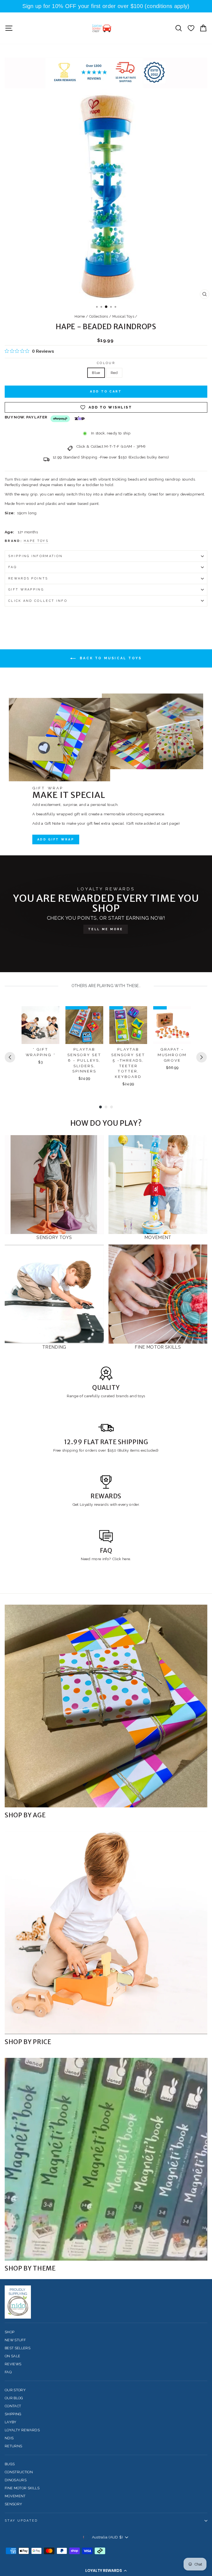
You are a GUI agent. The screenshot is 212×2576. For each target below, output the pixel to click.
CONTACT (13, 2406)
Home (80, 316)
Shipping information (35, 556)
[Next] (202, 1057)
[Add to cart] (52, 1015)
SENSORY (13, 2504)
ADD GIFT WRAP (56, 839)
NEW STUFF (15, 2340)
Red (114, 373)
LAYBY (11, 2422)
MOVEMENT (15, 2496)
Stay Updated (21, 2521)
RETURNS (13, 2446)
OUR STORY (15, 2390)
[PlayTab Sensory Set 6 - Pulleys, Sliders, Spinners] (84, 1025)
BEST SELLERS (18, 2348)
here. (126, 1559)
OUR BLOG (14, 2398)
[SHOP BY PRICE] (106, 1933)
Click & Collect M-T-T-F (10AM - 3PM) (111, 446)
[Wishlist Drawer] (191, 28)
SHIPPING (13, 2414)
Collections (99, 316)
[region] (106, 6)
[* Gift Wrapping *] (40, 1025)
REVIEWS (13, 2364)
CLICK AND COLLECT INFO (38, 601)
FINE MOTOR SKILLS (22, 2488)
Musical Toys (123, 316)
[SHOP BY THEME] (106, 2159)
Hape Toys (36, 541)
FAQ (13, 567)
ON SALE (12, 2356)
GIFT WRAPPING (26, 590)
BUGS (10, 2464)
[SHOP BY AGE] (106, 1706)
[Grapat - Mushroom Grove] (172, 1025)
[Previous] (10, 1057)
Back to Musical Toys (110, 658)
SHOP (10, 2332)
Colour (106, 363)
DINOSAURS (16, 2480)
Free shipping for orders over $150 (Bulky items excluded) (106, 1450)
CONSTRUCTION (19, 2472)
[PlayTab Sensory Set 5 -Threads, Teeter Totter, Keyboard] (128, 1025)
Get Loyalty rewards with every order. (106, 1504)
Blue (96, 373)
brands (123, 1396)
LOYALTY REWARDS (22, 2430)
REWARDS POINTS (28, 578)
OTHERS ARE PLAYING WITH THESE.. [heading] (106, 986)
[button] (106, 2570)
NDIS (9, 2438)
